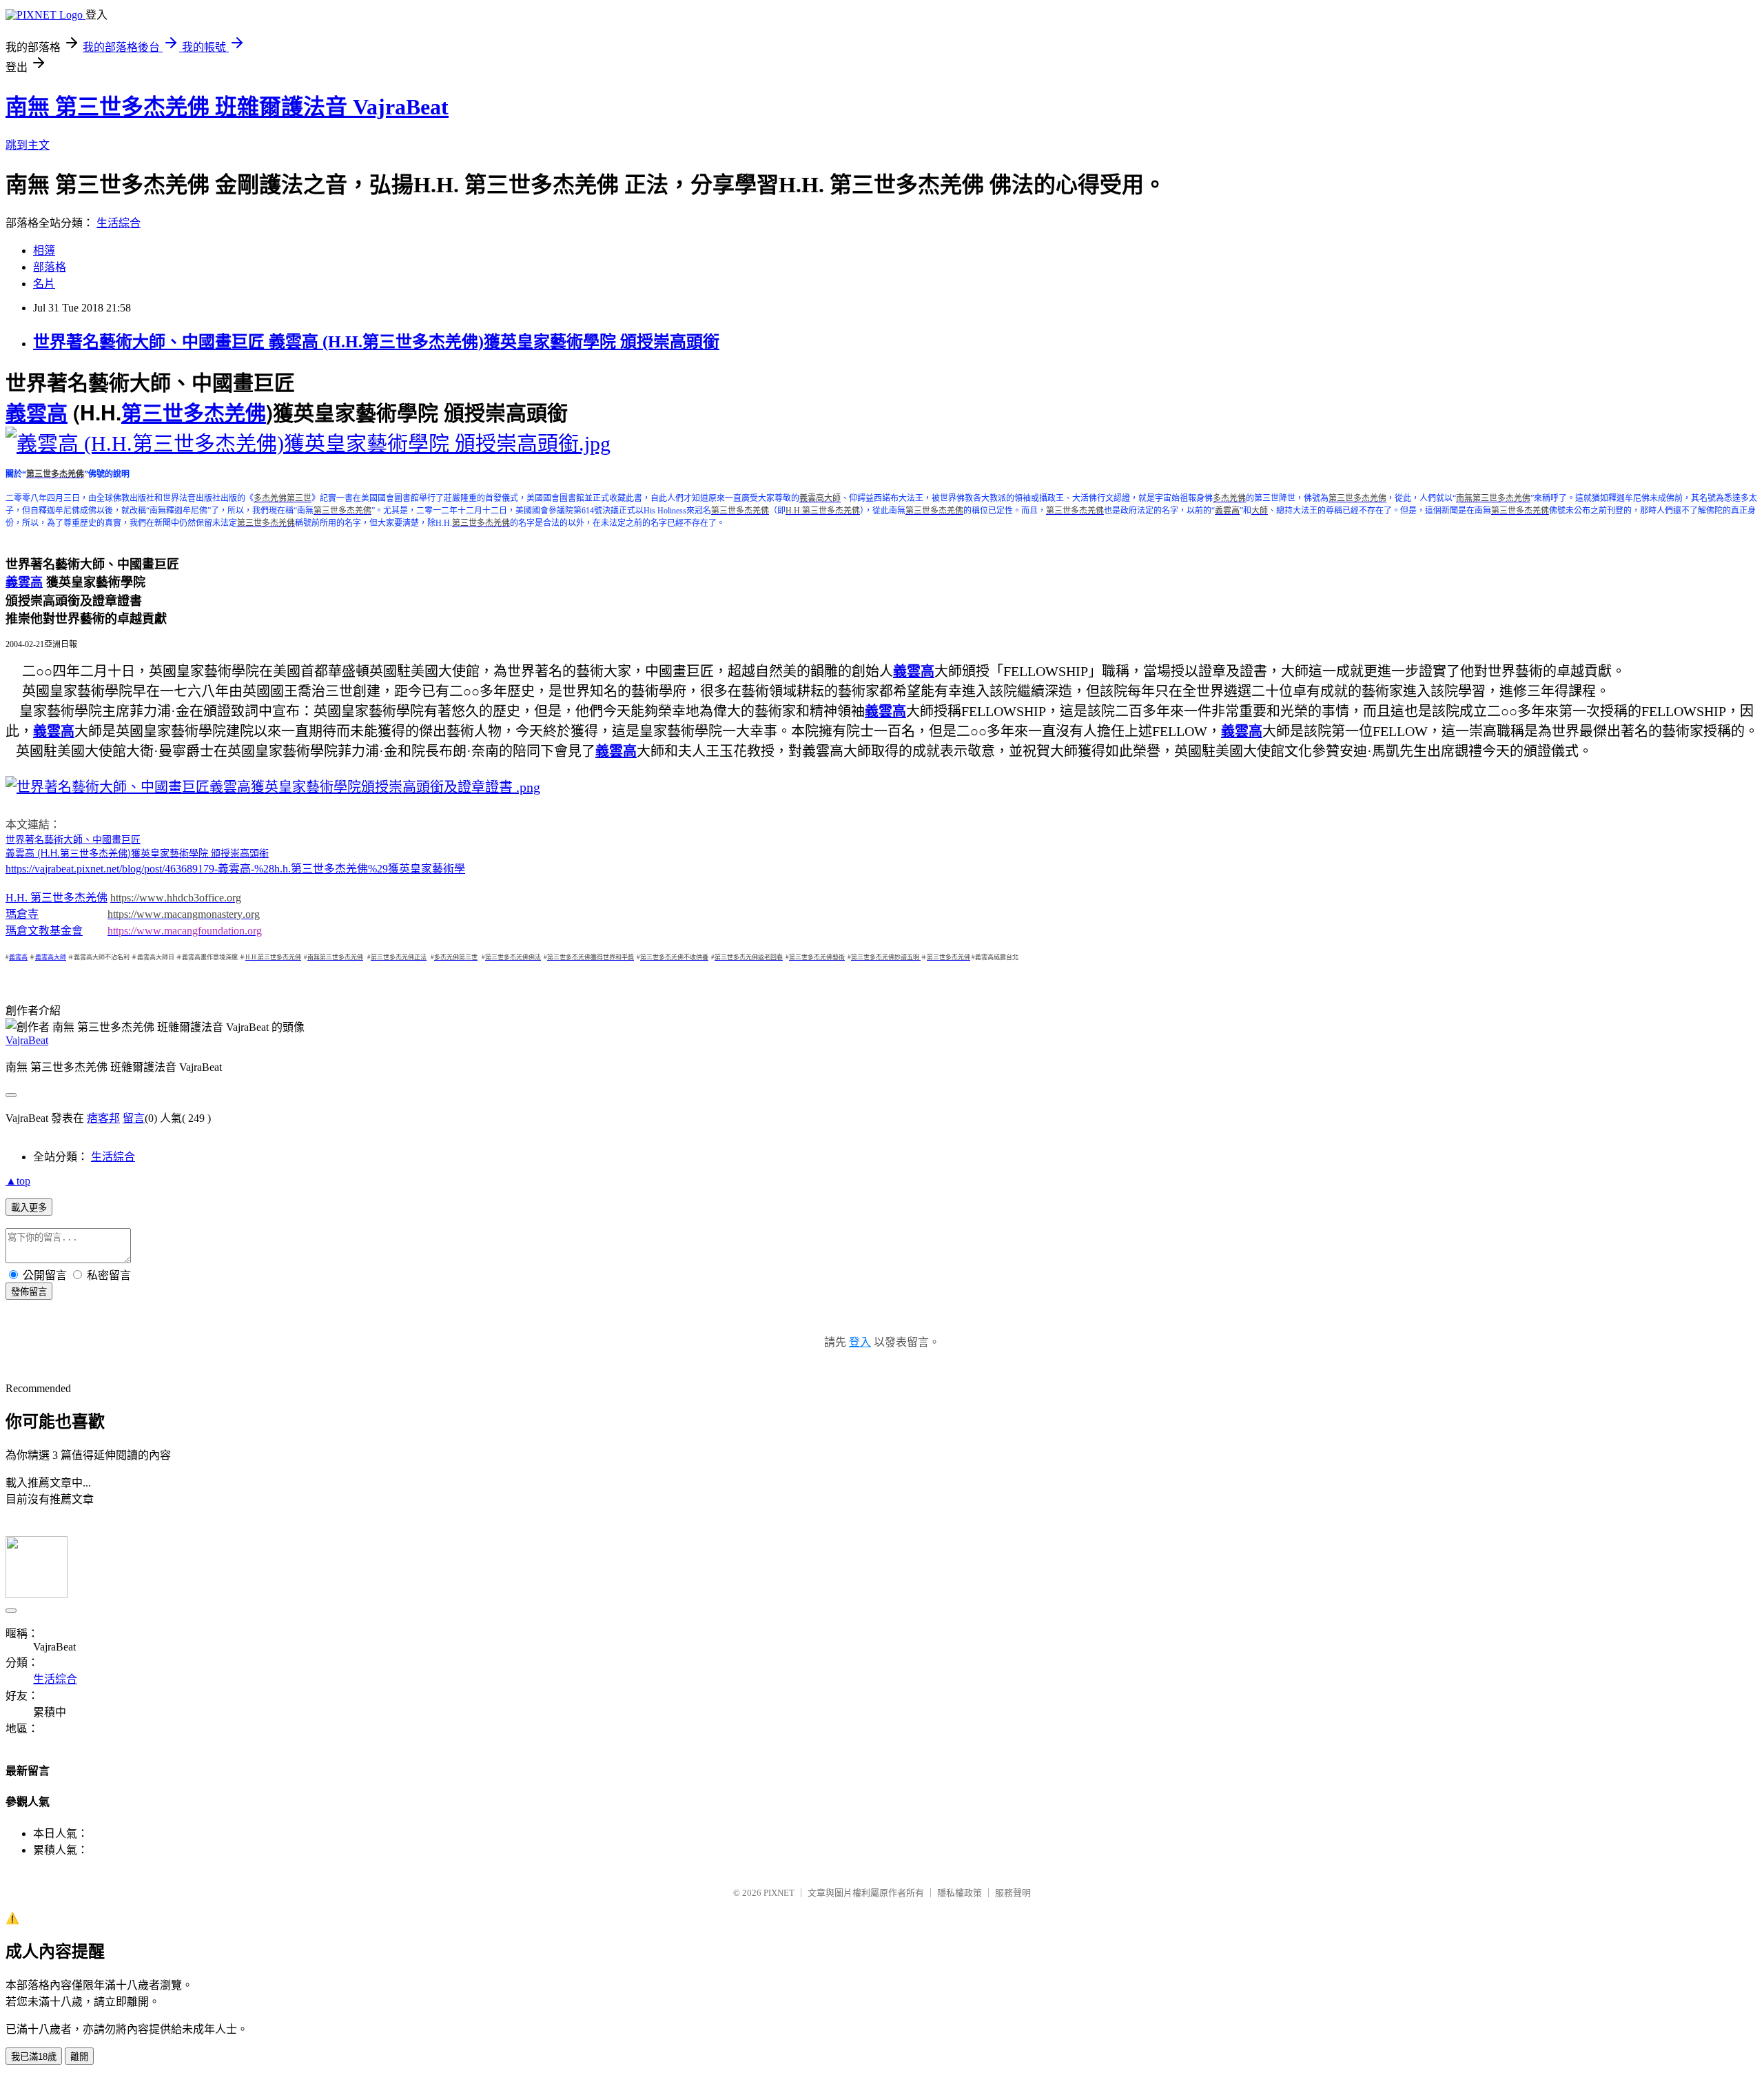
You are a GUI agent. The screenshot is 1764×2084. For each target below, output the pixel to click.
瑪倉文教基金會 (44, 931)
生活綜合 (119, 223)
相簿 (44, 251)
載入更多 (29, 1208)
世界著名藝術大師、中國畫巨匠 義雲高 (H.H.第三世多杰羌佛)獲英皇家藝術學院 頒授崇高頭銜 (376, 342)
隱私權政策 (960, 1893)
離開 (79, 2057)
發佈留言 (29, 1292)
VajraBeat (27, 1040)
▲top (18, 1181)
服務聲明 (1013, 1893)
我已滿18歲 (34, 2057)
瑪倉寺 (22, 914)
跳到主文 (28, 145)
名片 (44, 284)
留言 (134, 1118)
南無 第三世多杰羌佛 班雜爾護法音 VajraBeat (227, 107)
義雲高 (20, 854)
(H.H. (47, 852)
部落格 (50, 267)
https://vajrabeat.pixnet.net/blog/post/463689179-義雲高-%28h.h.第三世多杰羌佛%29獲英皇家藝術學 (235, 869)
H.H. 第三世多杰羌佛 (57, 898)
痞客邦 (103, 1118)
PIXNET (779, 1893)
